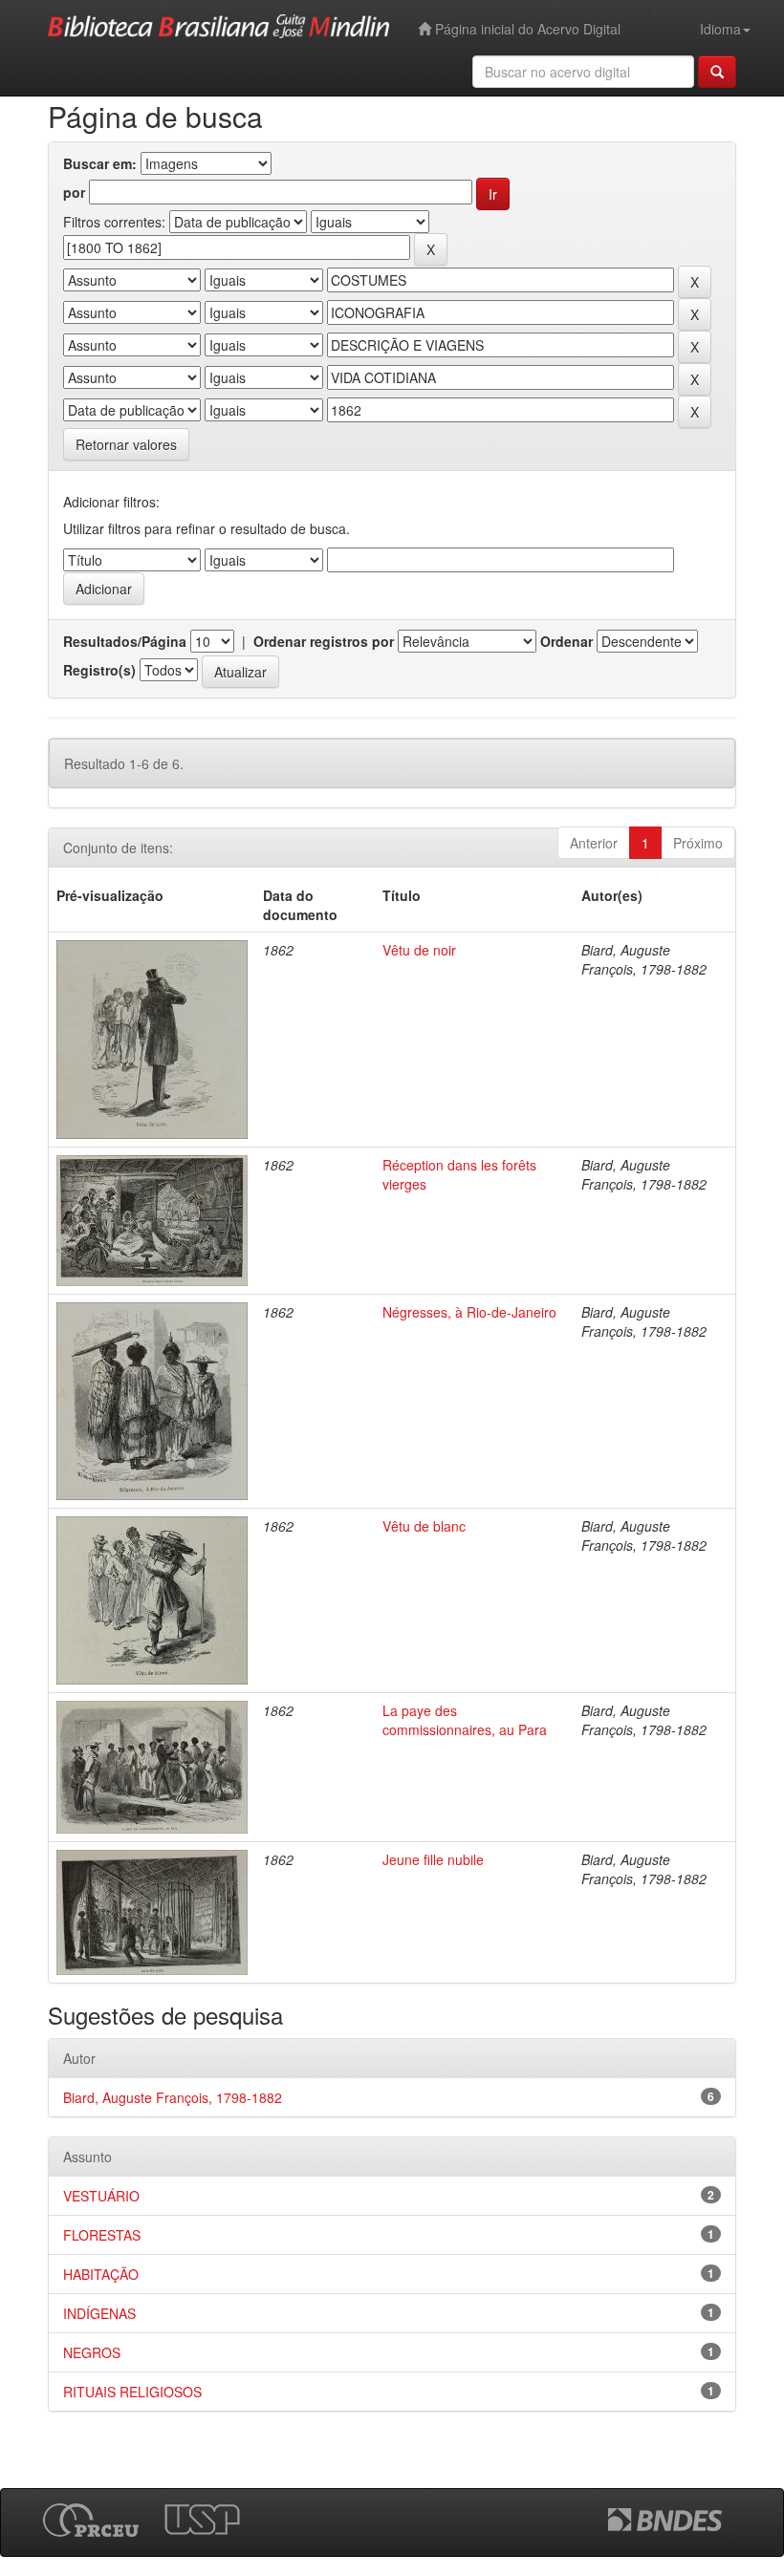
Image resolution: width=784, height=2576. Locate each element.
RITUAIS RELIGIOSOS (132, 2392)
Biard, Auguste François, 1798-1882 (173, 2097)
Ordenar (566, 641)
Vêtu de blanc (424, 1526)
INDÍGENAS (99, 2313)
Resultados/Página (125, 641)
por (74, 192)
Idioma (720, 29)
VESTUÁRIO (101, 2196)
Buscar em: (100, 163)
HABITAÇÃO (101, 2274)
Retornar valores (126, 444)
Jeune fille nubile (433, 1859)
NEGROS (92, 2352)
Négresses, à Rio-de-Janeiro (469, 1312)
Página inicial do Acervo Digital (526, 29)
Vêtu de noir (419, 950)
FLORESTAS (102, 2235)
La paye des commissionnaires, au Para (465, 1720)
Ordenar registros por (324, 641)
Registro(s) (99, 670)
